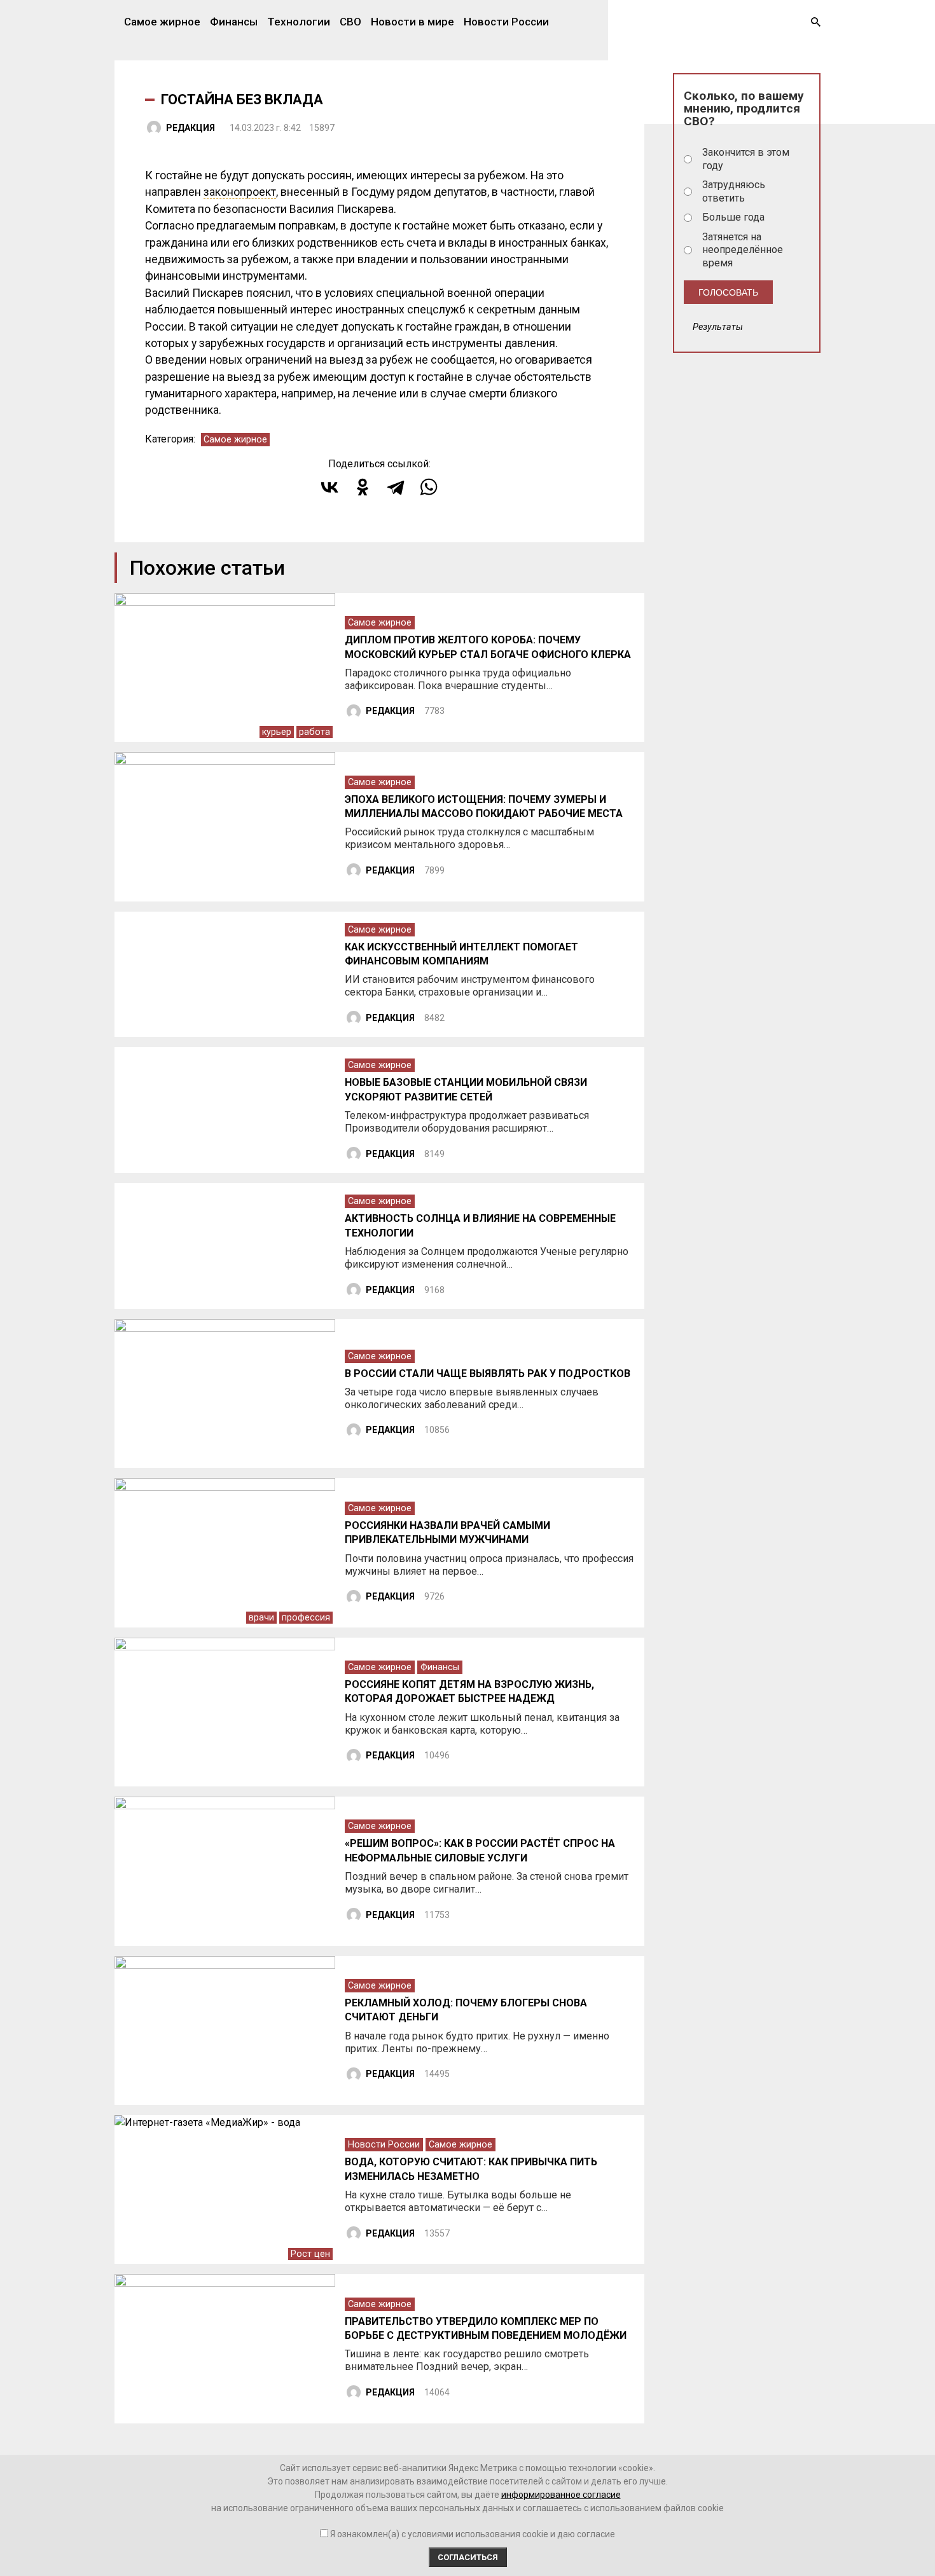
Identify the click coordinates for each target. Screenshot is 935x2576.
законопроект (240, 192)
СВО (350, 22)
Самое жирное (162, 22)
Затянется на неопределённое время (743, 250)
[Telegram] (396, 487)
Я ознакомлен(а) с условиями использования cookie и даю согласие (473, 2534)
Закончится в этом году (746, 159)
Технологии (299, 22)
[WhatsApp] (429, 487)
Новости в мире (412, 22)
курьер (277, 732)
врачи (261, 1618)
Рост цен (310, 2254)
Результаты (718, 327)
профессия (306, 1618)
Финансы (234, 22)
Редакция (190, 128)
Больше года (733, 217)
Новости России (506, 22)
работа (315, 732)
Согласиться (468, 2557)
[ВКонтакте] (329, 487)
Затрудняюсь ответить (734, 191)
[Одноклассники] (363, 487)
